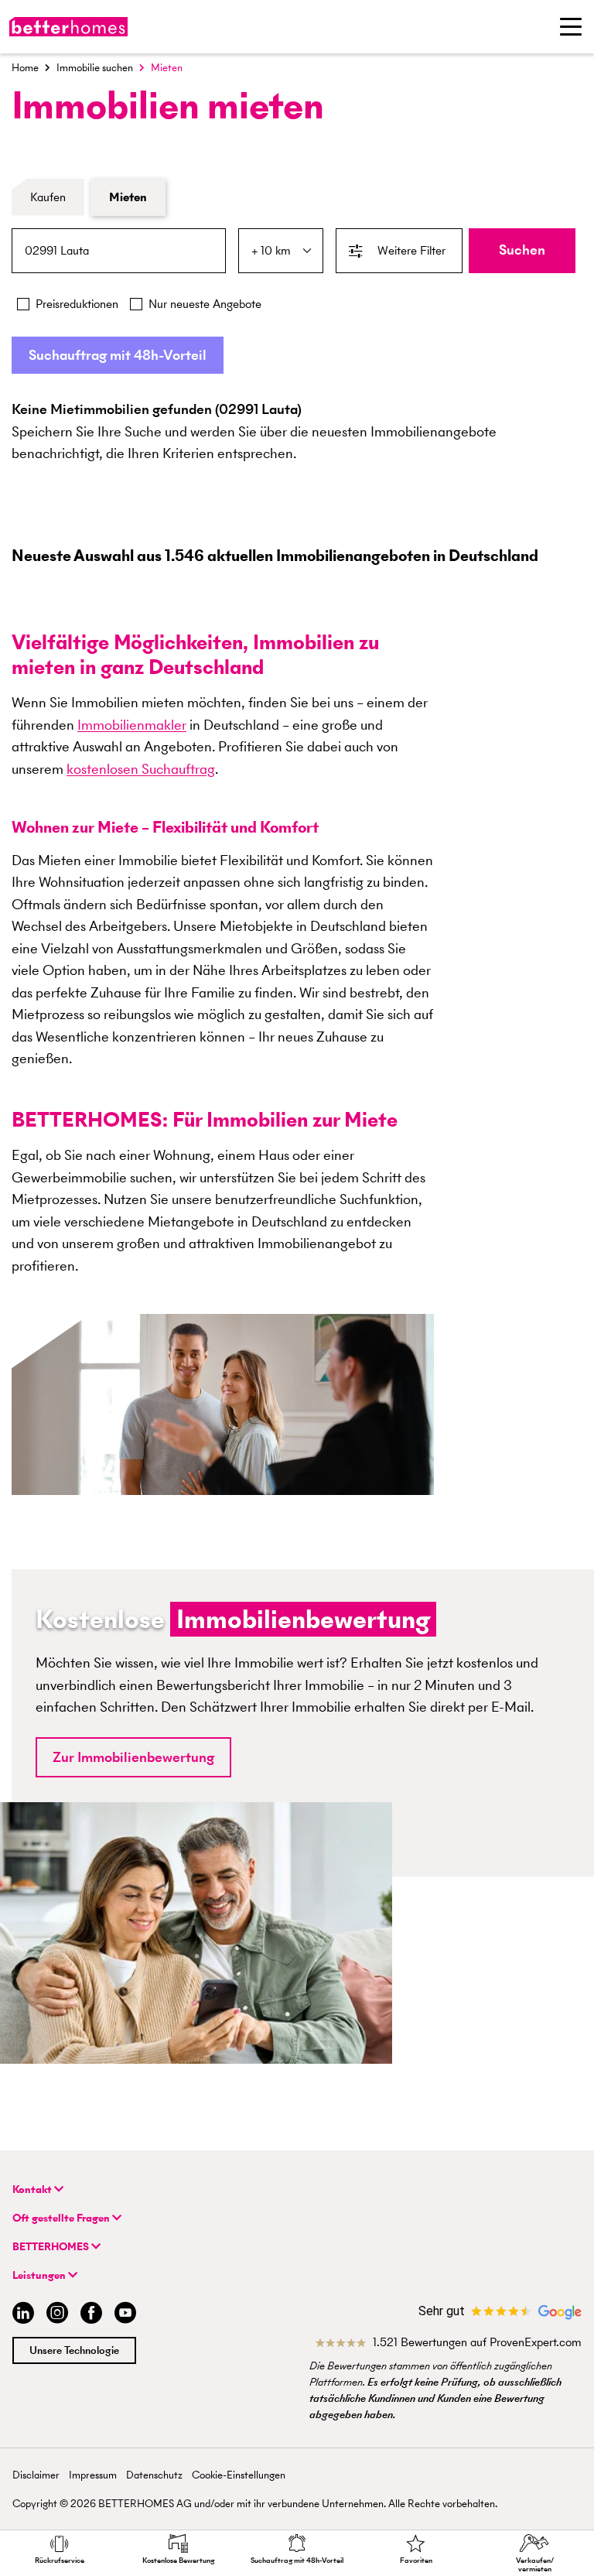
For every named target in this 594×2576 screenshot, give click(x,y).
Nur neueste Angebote (205, 304)
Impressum (93, 2475)
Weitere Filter (411, 250)
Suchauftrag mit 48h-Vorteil (118, 355)
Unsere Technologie (74, 2350)
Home (25, 68)
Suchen (522, 250)
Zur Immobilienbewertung (133, 1757)
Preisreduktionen (77, 304)
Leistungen (40, 2275)
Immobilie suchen (95, 68)
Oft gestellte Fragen (62, 2218)
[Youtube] (125, 2315)
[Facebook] (91, 2315)
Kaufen (48, 197)
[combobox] (119, 251)
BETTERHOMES (52, 2247)
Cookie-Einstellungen (239, 2475)
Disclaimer (36, 2475)
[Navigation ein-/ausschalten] (571, 26)
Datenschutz (154, 2475)
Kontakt (33, 2189)
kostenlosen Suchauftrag (141, 769)
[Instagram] (57, 2315)
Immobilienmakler (132, 725)
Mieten (128, 197)
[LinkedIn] (20, 2315)
